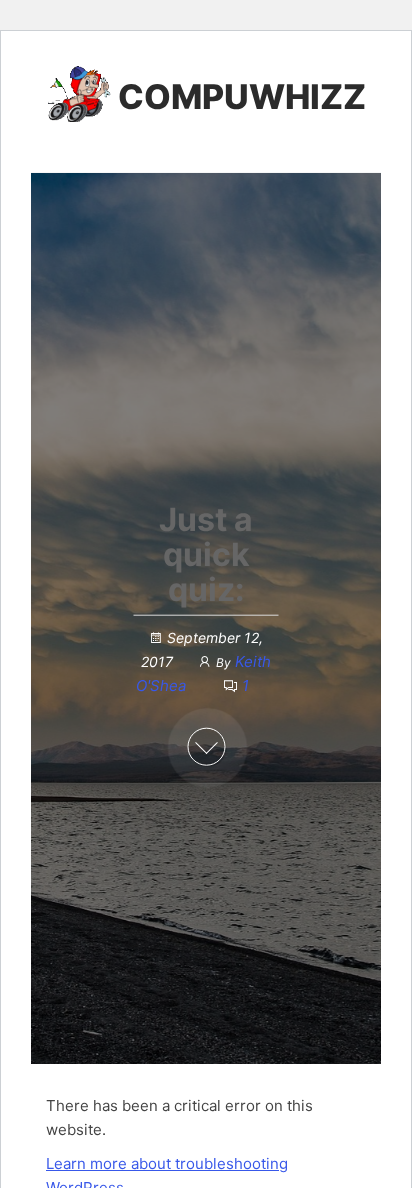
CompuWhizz (242, 96)
